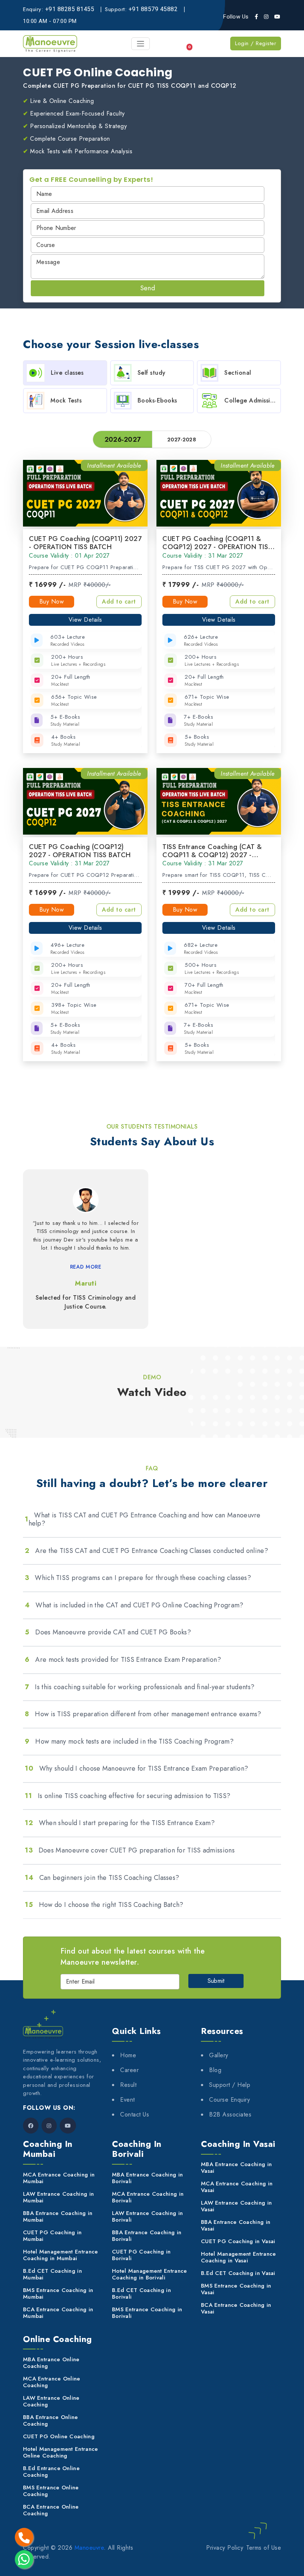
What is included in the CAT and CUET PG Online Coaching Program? (134, 1605)
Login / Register (256, 43)
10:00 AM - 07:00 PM (50, 21)
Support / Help (230, 2085)
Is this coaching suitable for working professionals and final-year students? (140, 1687)
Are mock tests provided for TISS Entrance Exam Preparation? (123, 1660)
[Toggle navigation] (141, 44)
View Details (85, 620)
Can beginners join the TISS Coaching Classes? (102, 1878)
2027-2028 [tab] (182, 440)
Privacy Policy (225, 2548)
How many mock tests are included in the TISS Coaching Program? (129, 1741)
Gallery (219, 2055)
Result (128, 2085)
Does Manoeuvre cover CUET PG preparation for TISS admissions (130, 1850)
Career (129, 2070)
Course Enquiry (229, 2100)
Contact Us (135, 2114)
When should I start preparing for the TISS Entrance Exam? (120, 1823)
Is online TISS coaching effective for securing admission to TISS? (128, 1796)
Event (128, 2100)
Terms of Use (264, 2548)
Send (148, 288)
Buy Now (52, 602)
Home (128, 2055)
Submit (216, 1981)
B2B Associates (230, 2114)
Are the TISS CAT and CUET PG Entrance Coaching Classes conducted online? (146, 1551)
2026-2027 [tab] (123, 440)
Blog (215, 2070)
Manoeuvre (89, 2548)
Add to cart (119, 602)
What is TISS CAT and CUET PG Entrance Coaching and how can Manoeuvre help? (143, 1519)
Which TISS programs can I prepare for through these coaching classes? (138, 1578)
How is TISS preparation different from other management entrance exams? (143, 1714)
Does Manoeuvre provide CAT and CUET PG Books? (108, 1632)
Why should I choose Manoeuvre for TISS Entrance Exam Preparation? (136, 1768)
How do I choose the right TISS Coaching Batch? (104, 1905)
